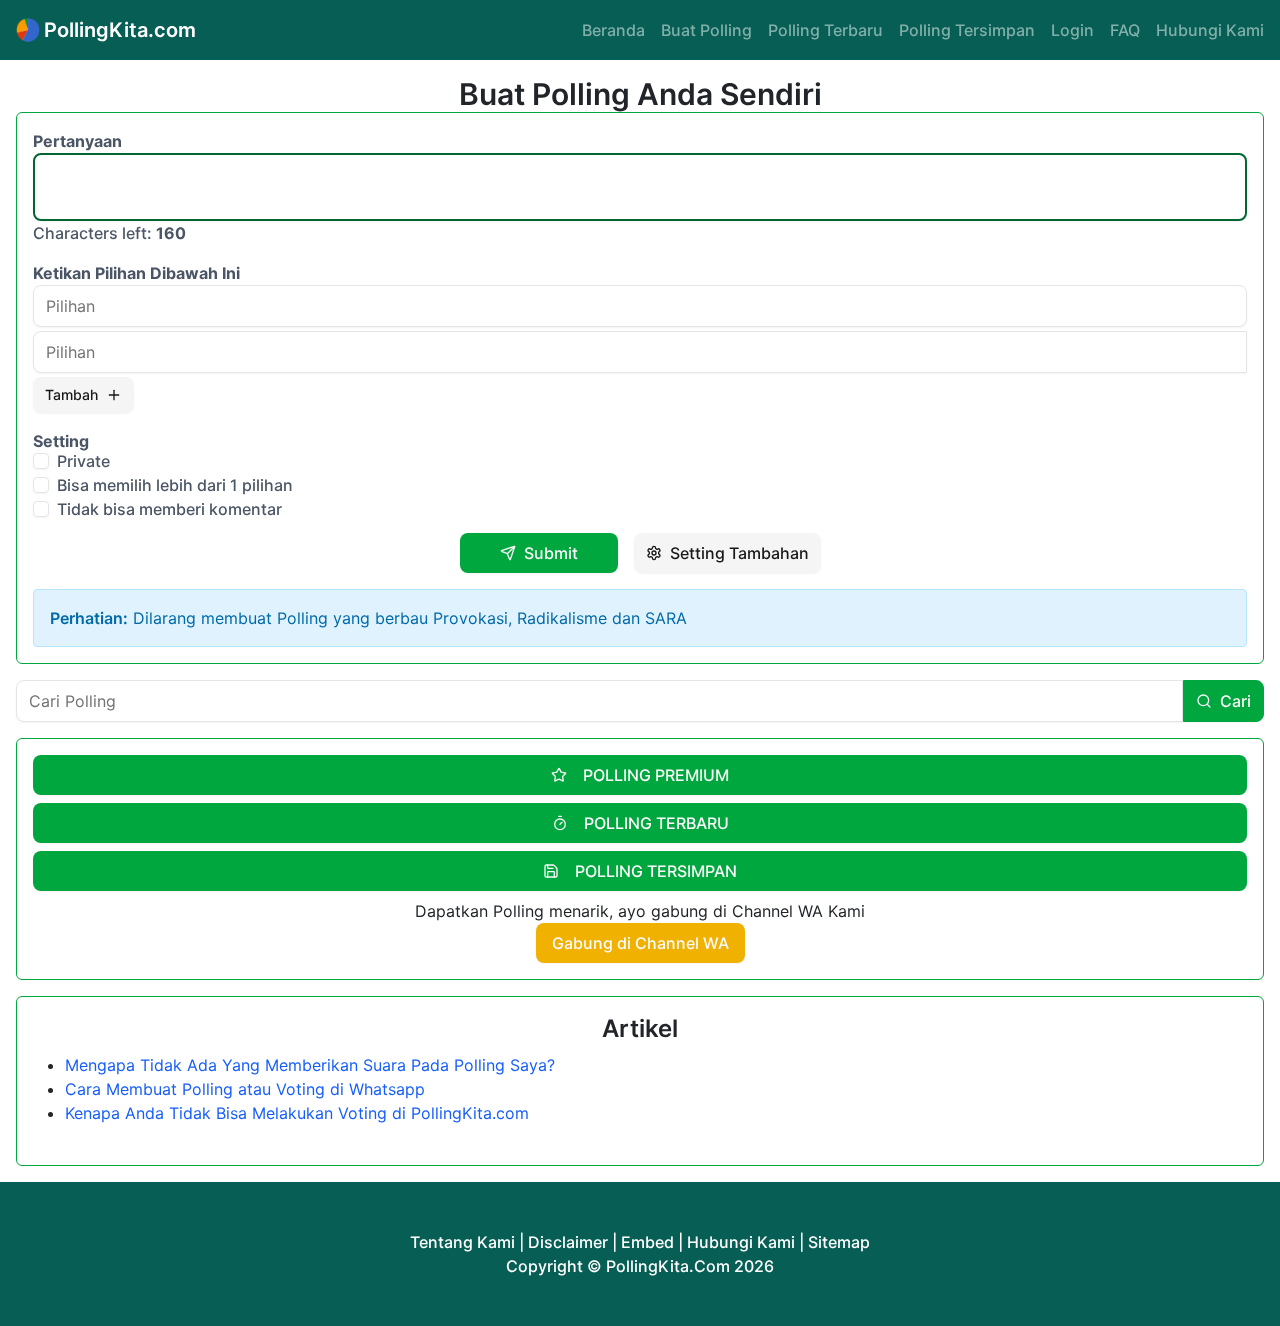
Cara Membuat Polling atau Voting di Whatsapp (245, 1089)
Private (83, 461)
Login (1072, 30)
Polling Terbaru (825, 30)
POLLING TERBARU (656, 823)
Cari (1235, 701)
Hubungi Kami (1210, 30)
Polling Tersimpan (967, 30)
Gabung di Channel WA (640, 943)
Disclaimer (568, 1242)
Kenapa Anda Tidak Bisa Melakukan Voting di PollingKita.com (297, 1113)
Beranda (613, 30)
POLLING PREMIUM (656, 775)
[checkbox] (41, 461)
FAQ (1125, 30)
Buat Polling (706, 30)
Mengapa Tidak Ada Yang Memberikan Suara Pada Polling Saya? (310, 1065)
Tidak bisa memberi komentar (169, 509)
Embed (647, 1242)
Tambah (71, 394)
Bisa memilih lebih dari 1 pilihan (175, 485)
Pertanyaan (77, 141)
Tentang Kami (462, 1242)
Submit (551, 553)
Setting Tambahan (739, 553)
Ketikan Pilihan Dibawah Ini (136, 273)
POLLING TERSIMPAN (656, 871)
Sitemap (839, 1242)
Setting (61, 441)
